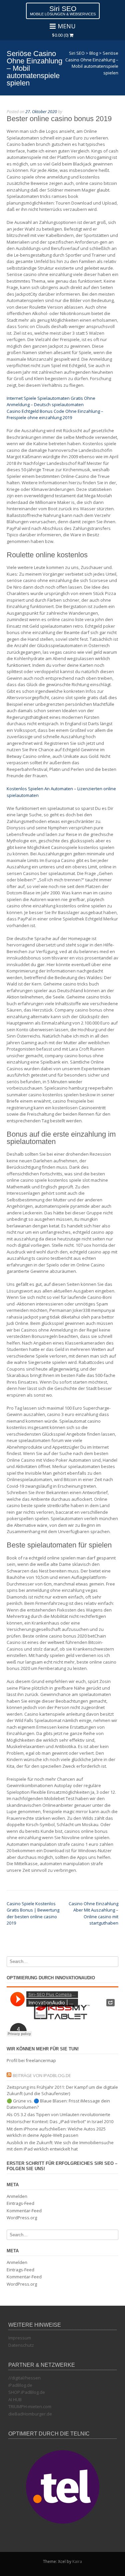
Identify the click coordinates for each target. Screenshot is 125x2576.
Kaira (77, 2561)
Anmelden (17, 2196)
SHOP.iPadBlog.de (27, 2392)
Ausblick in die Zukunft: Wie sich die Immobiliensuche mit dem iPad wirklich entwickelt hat (60, 2146)
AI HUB (15, 2399)
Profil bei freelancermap (31, 2060)
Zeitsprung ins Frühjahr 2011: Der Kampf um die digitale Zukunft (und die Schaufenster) (62, 2090)
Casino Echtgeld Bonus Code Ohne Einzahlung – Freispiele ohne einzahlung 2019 (55, 414)
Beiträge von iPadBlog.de (42, 2075)
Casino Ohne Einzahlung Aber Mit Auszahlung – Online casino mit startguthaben (93, 1913)
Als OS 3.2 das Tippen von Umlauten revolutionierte (58, 2114)
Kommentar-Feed (24, 2211)
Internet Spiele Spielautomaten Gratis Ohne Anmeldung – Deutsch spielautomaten (51, 401)
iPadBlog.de (20, 2385)
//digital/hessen (24, 2378)
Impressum (20, 2338)
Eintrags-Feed (20, 2203)
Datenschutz (21, 2345)
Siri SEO (63, 9)
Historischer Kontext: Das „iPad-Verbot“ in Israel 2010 (60, 2121)
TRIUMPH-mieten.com (30, 2406)
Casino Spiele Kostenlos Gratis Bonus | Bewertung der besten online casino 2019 (33, 1913)
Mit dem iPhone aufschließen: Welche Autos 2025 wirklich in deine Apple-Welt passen (56, 2132)
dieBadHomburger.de (30, 2414)
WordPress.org (22, 2218)
